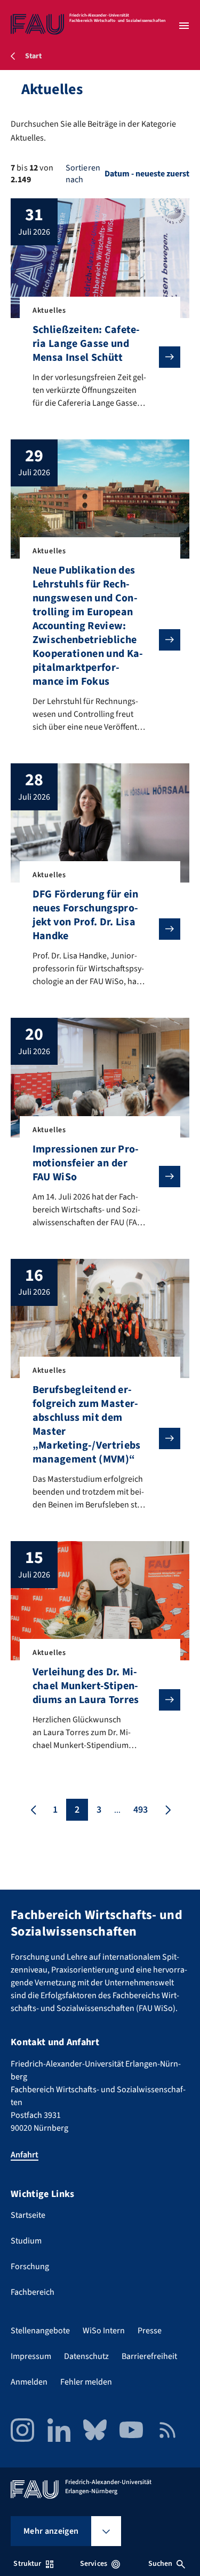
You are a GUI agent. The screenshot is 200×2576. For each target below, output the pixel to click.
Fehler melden (86, 2382)
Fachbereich (33, 2292)
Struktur (27, 2564)
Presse (150, 2331)
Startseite (28, 2215)
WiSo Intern (104, 2331)
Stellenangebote (40, 2331)
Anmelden (29, 2382)
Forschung (30, 2266)
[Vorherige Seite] (34, 1810)
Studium (26, 2241)
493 (141, 1810)
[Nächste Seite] (167, 1810)
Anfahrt (25, 2155)
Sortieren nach (83, 174)
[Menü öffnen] (184, 26)
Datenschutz (86, 2356)
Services (94, 2564)
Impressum (31, 2356)
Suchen (161, 2564)
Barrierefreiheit (149, 2356)
